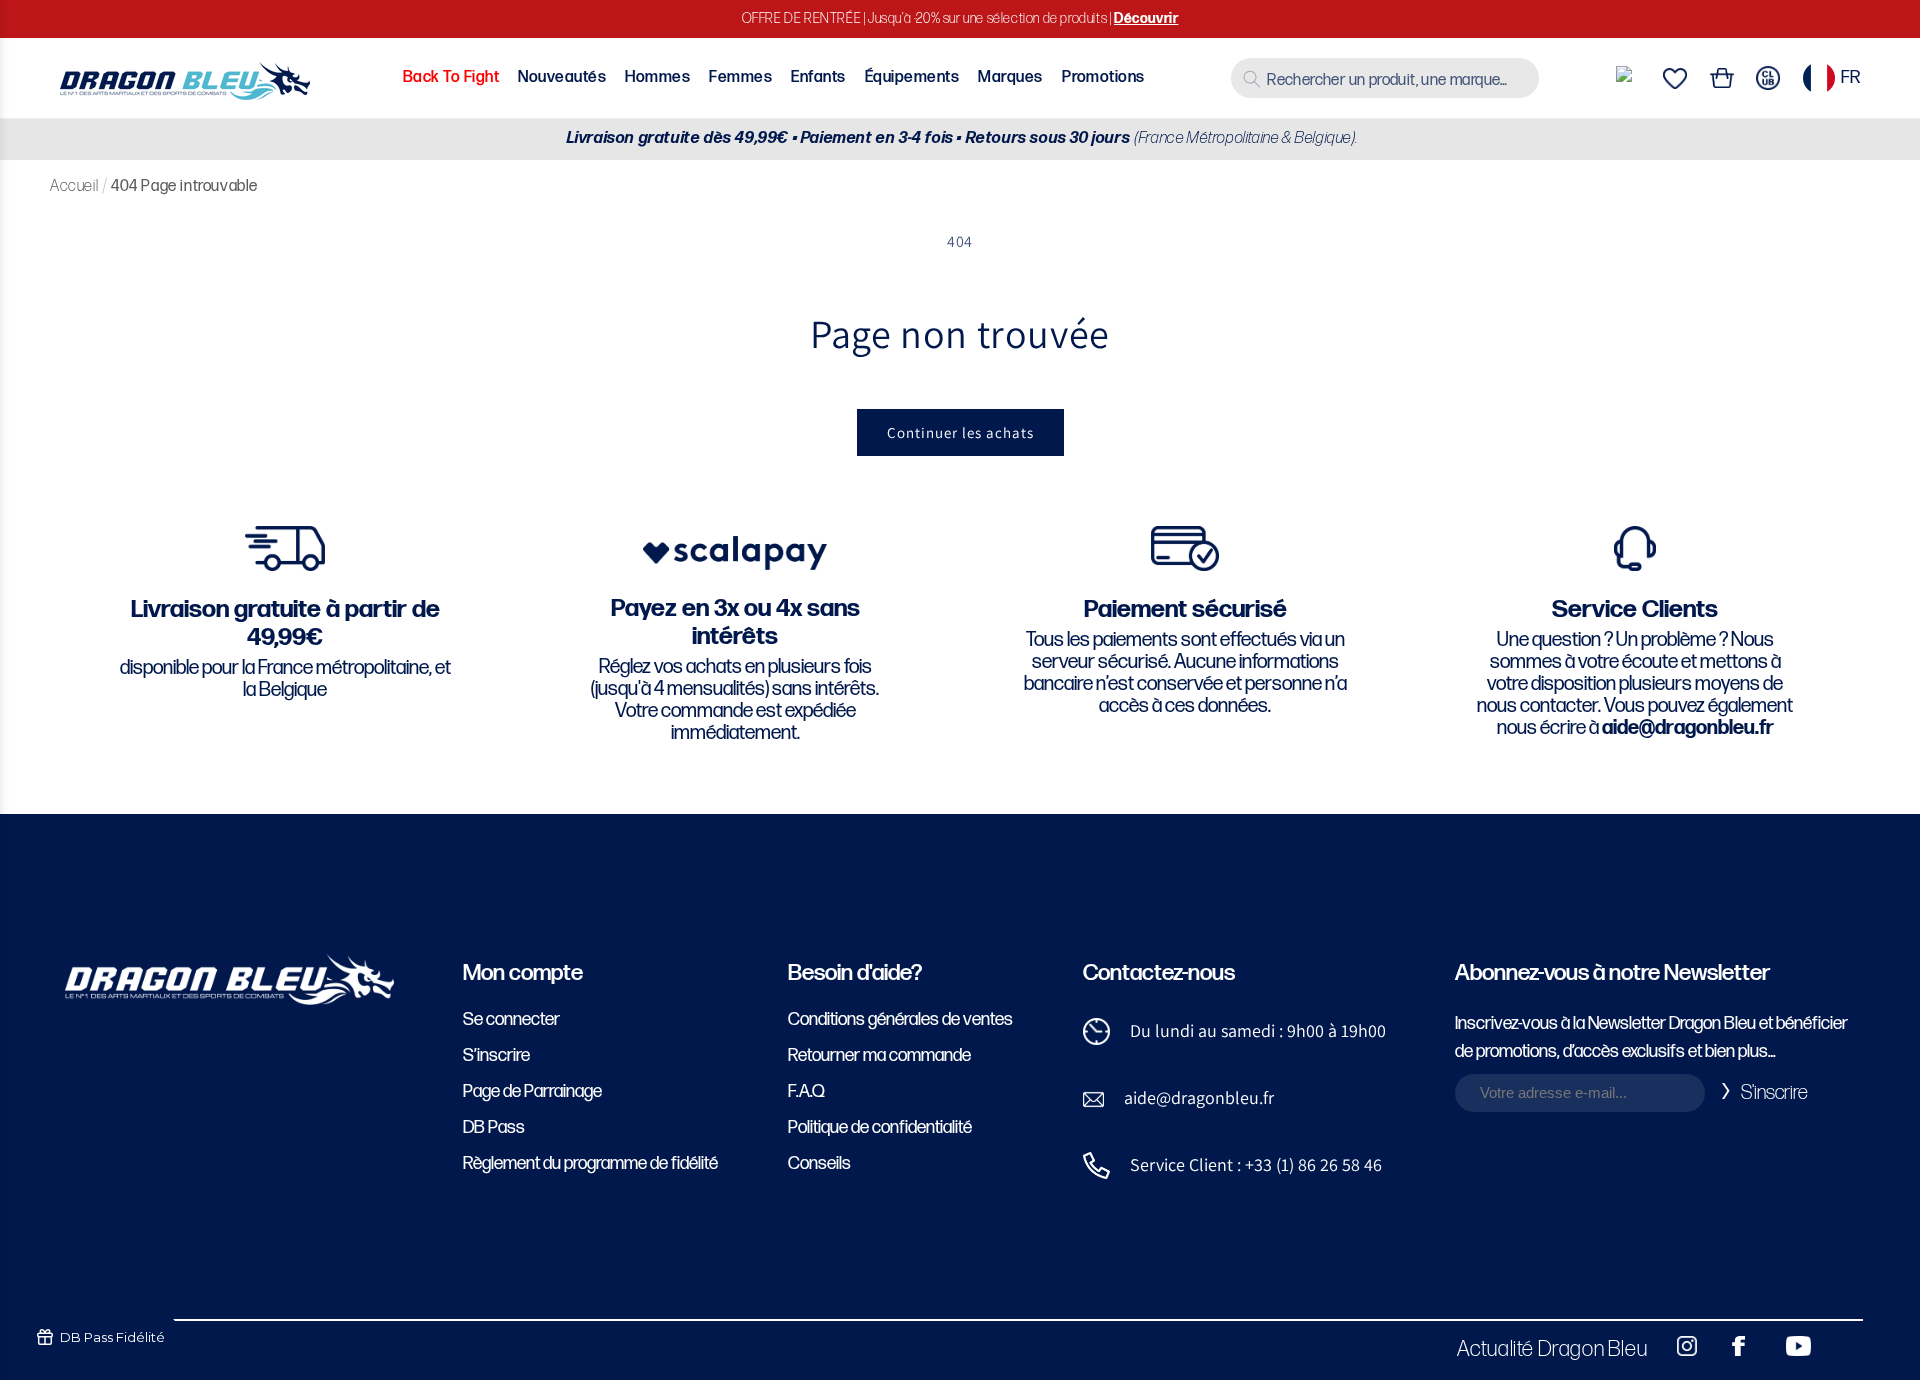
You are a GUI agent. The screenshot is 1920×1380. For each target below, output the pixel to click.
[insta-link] (1676, 1346)
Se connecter (511, 1019)
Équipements (912, 77)
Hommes (657, 77)
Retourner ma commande (879, 1055)
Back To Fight (451, 77)
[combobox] (1385, 78)
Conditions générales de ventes (900, 1019)
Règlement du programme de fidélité (590, 1163)
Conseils (819, 1163)
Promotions (1103, 77)
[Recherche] (1252, 79)
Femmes (740, 77)
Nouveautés (562, 77)
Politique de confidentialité (880, 1127)
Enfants (818, 77)
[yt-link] (1785, 1346)
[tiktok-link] (1840, 1346)
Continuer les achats (960, 432)
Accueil (74, 186)
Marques (1010, 77)
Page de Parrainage (532, 1091)
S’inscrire (496, 1055)
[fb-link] (1731, 1346)
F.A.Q (806, 1091)
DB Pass (494, 1127)
